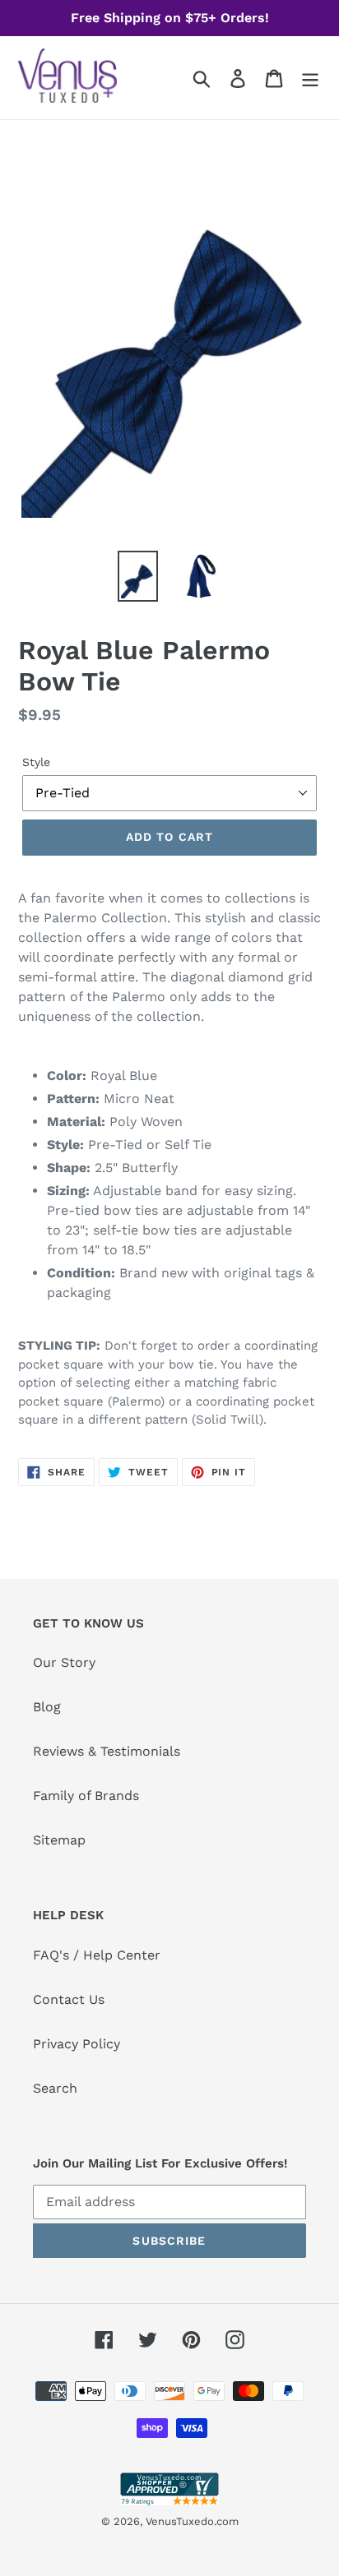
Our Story (64, 1662)
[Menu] (310, 78)
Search (55, 2088)
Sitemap (59, 1840)
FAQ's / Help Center (97, 1955)
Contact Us (69, 1999)
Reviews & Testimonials (107, 1751)
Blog (47, 1707)
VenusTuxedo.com (192, 2521)
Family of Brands (86, 1796)
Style (36, 762)
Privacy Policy (77, 2044)
